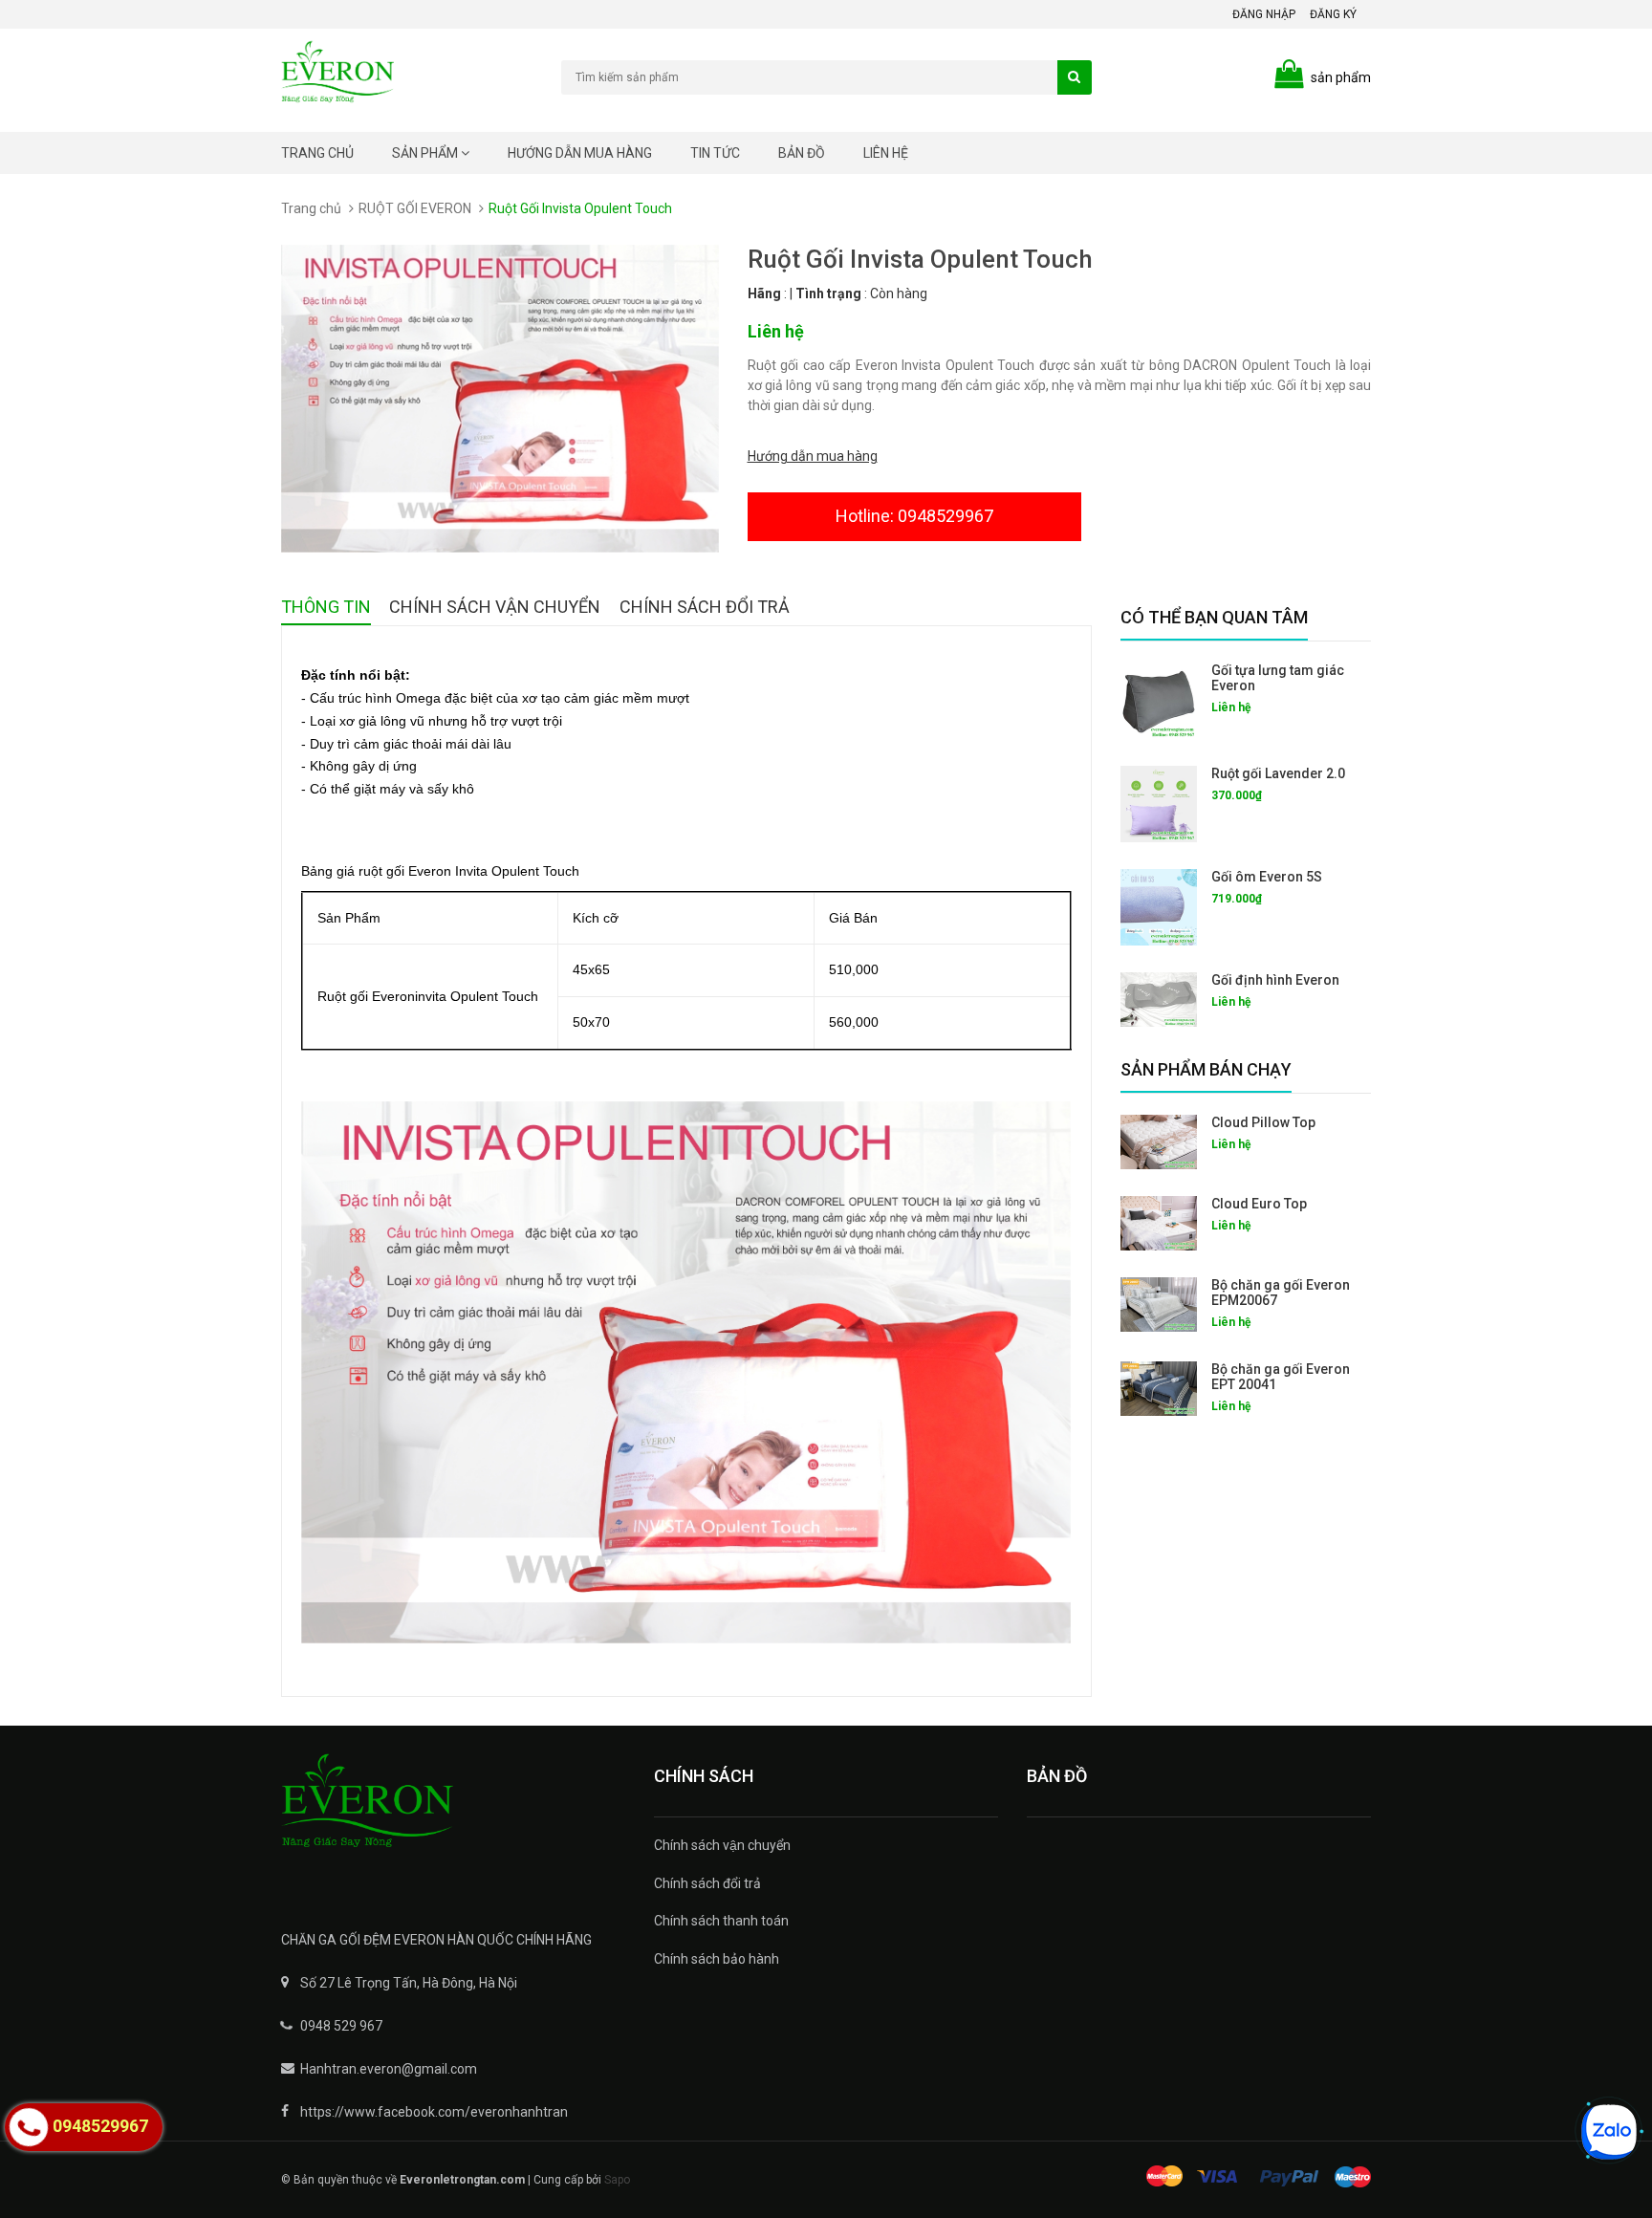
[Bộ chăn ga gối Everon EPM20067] (1159, 1305)
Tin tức (715, 153)
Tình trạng (828, 294)
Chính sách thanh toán (721, 1921)
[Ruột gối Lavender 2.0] (1159, 804)
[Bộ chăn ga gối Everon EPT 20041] (1159, 1389)
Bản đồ (802, 153)
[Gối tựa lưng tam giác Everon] (1159, 701)
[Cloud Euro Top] (1159, 1223)
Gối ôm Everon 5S (1267, 877)
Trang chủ (317, 153)
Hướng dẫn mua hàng (580, 153)
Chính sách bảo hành (717, 1959)
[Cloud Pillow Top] (1159, 1142)
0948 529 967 (341, 2026)
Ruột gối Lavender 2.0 (1278, 773)
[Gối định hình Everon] (1159, 1000)
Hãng (764, 294)
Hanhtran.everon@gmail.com (389, 2069)
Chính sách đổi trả (707, 1883)
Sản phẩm (426, 153)
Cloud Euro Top (1259, 1204)
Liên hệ (886, 153)
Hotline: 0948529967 (914, 516)
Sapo (617, 2180)
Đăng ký (1333, 14)
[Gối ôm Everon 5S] (1159, 907)
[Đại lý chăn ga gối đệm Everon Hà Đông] (453, 1814)
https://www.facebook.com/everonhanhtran (434, 2112)
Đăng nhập (1264, 14)
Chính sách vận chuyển (722, 1845)
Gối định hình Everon (1275, 980)
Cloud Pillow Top (1263, 1122)
